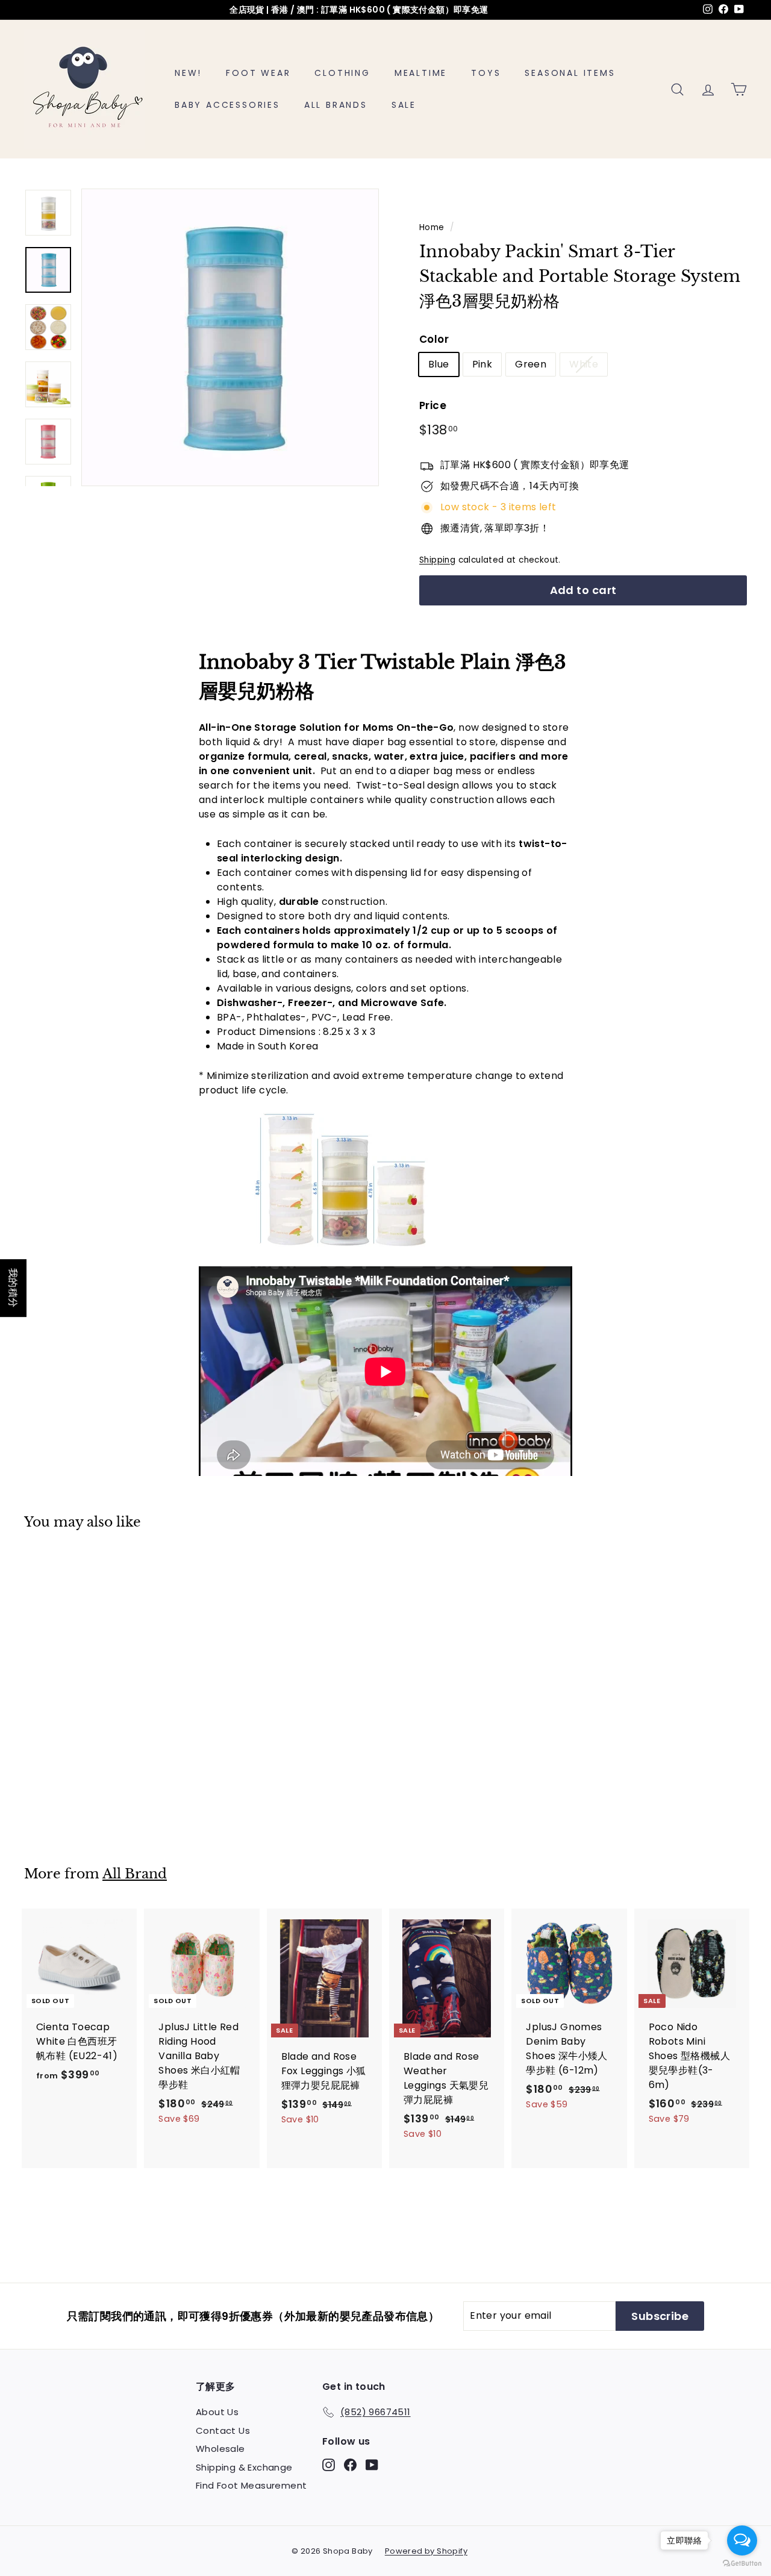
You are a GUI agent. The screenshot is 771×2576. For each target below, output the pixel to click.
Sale (404, 105)
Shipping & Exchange (244, 2467)
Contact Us (223, 2431)
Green (531, 364)
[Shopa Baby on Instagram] (329, 2465)
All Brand (135, 1874)
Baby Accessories (227, 105)
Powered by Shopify (426, 2551)
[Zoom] (230, 337)
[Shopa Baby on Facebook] (350, 2465)
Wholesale (220, 2449)
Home (432, 227)
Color (434, 339)
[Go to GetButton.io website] (742, 2564)
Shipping (437, 560)
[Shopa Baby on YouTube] (372, 2465)
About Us (217, 2412)
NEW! (188, 73)
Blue (439, 364)
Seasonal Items (570, 73)
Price (433, 405)
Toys (486, 73)
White (584, 364)
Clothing (342, 73)
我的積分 (13, 1288)
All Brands (336, 105)
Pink (482, 364)
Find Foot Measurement (251, 2485)
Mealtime (421, 73)
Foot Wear (258, 73)
